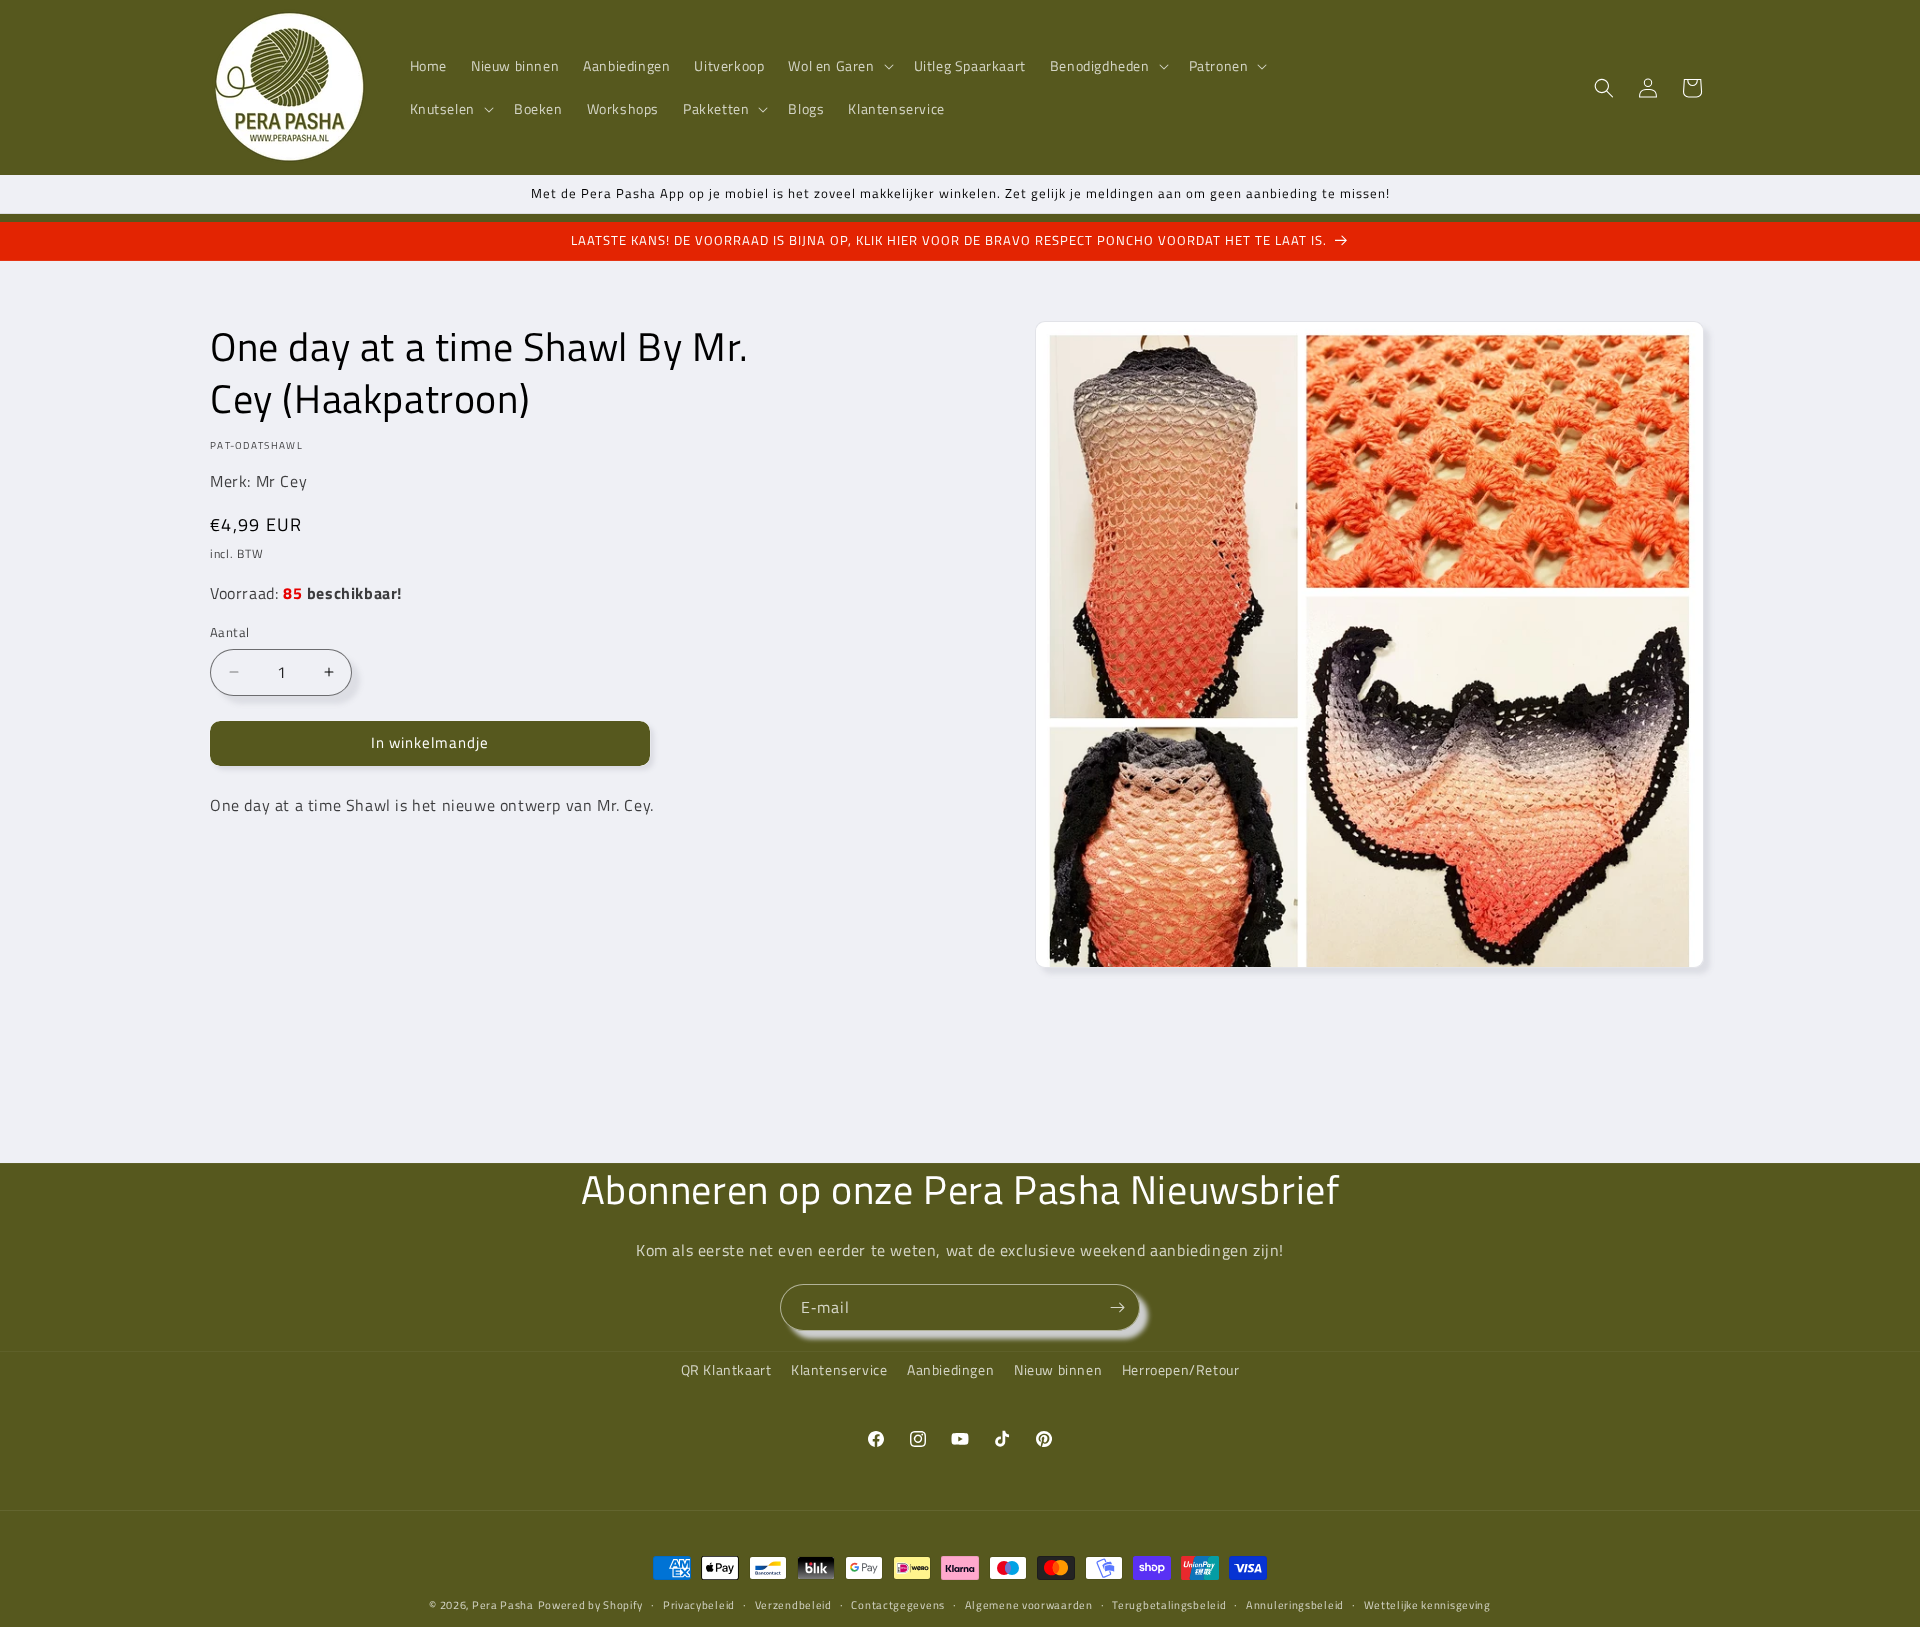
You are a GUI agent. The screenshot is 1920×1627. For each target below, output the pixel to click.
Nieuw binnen (1058, 1369)
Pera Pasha (503, 1605)
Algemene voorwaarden (1029, 1604)
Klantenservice (839, 1369)
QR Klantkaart (726, 1369)
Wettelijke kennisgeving (1427, 1604)
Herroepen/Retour (1181, 1369)
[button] (838, 66)
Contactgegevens (898, 1604)
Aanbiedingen (950, 1369)
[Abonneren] (1117, 1307)
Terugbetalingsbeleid (1169, 1604)
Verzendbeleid (793, 1604)
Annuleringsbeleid (1295, 1604)
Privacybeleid (699, 1604)
